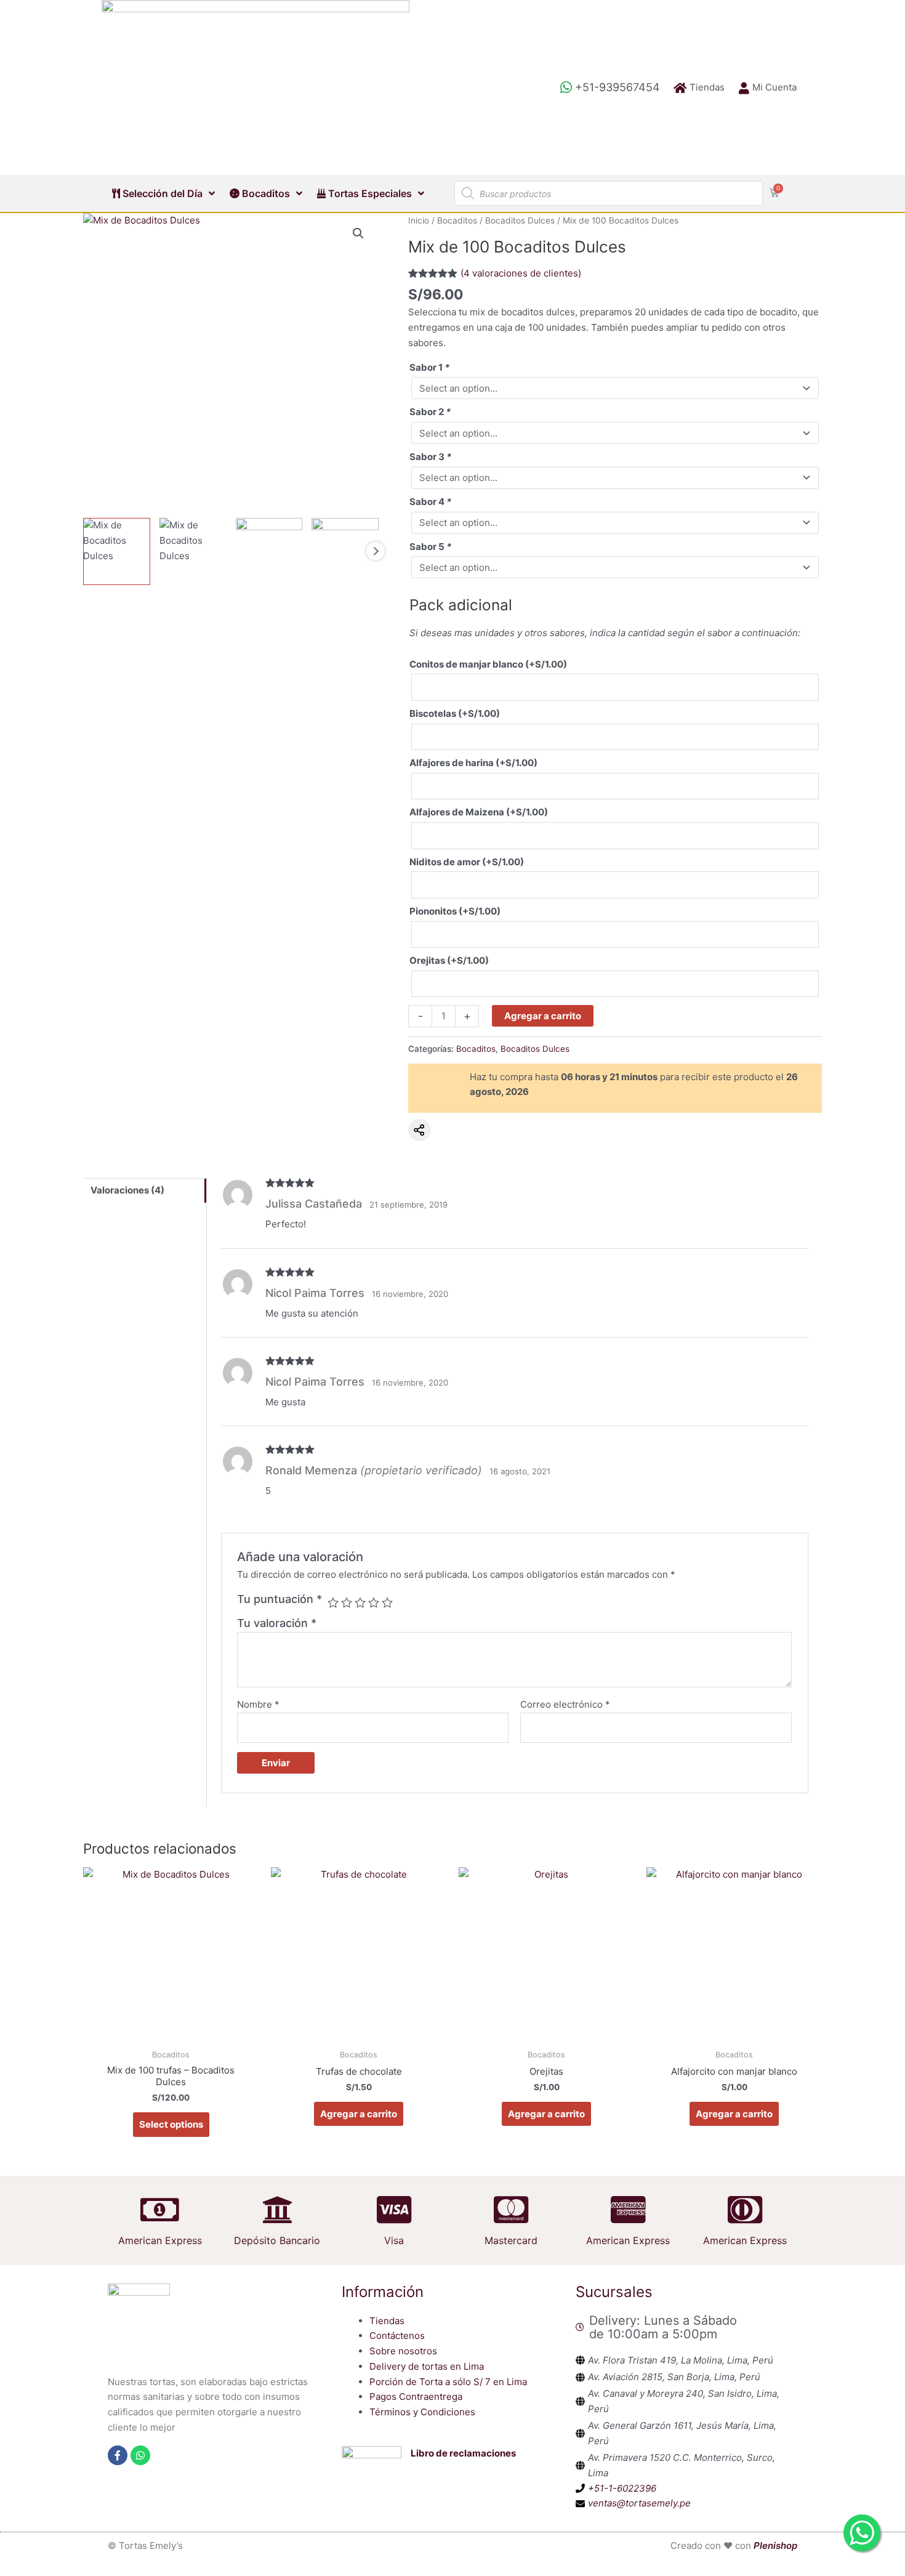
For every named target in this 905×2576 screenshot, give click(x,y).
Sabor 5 (430, 547)
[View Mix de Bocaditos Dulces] (117, 551)
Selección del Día (161, 193)
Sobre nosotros (403, 2351)
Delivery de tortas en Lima (427, 2366)
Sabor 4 (430, 502)
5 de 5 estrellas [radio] (387, 1602)
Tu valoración (277, 1623)
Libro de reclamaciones (463, 2453)
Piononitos (455, 911)
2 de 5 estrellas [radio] (347, 1602)
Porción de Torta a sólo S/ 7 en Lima (448, 2382)
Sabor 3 (430, 457)
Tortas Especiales (369, 193)
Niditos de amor (467, 862)
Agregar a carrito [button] (359, 2114)
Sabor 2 (430, 412)
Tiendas (387, 2321)
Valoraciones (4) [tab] (127, 1190)
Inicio (419, 220)
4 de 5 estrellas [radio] (374, 1602)
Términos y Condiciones (422, 2412)
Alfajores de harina (473, 763)
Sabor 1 (429, 367)
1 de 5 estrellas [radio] (333, 1602)
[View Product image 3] (269, 551)
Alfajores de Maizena (479, 812)
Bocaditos (265, 193)
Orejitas (449, 960)
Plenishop (775, 2546)
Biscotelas (455, 713)
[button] (358, 233)
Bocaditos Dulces (520, 220)
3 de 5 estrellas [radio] (360, 1602)
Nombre (258, 1704)
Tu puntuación (280, 1599)
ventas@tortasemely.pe (639, 2503)
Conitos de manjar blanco (488, 664)
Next (376, 551)
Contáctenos (397, 2336)
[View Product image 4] (345, 551)
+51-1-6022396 (622, 2488)
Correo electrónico (565, 1704)
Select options (171, 2124)
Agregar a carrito (543, 1016)
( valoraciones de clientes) (521, 273)
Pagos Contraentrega (416, 2396)
